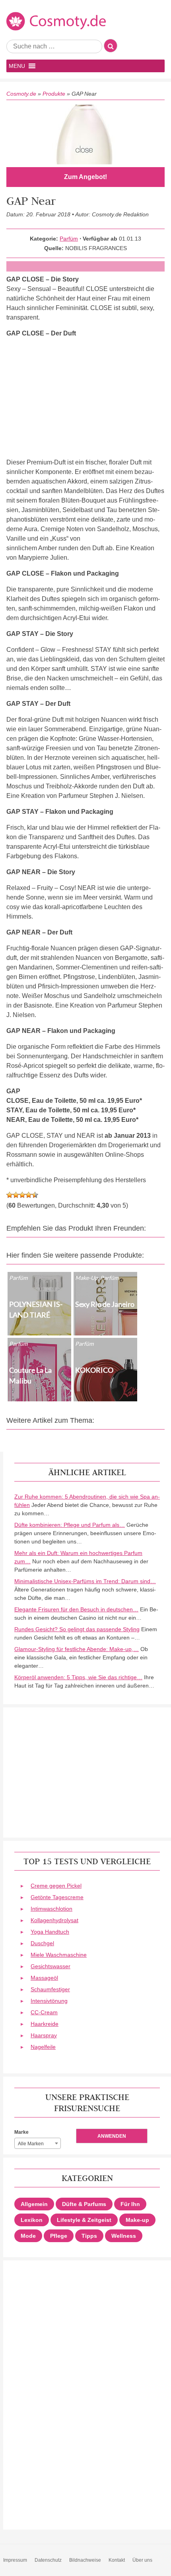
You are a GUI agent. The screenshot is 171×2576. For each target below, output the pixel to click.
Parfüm (69, 239)
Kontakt (117, 2560)
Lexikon (32, 2220)
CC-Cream (44, 2012)
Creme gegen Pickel (56, 1886)
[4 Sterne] (29, 1195)
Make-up (137, 2220)
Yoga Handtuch (50, 1932)
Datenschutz (48, 2560)
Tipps (89, 2236)
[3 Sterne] (22, 1195)
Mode (28, 2236)
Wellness (124, 2236)
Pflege (59, 2236)
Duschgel (42, 1943)
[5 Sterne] (35, 1195)
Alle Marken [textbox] (31, 2144)
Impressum (15, 2560)
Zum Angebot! (85, 177)
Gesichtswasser (51, 1966)
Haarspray (44, 2035)
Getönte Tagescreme (57, 1897)
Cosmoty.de (21, 94)
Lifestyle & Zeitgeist (84, 2220)
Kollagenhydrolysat (54, 1920)
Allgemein (34, 2204)
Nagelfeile (43, 2047)
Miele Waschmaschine (59, 1955)
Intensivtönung (49, 2001)
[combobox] (38, 2143)
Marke (21, 2132)
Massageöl (44, 1978)
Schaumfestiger (50, 1989)
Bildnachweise (85, 2560)
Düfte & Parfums (84, 2204)
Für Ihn (130, 2204)
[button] (17, 66)
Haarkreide (45, 2024)
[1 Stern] (10, 1195)
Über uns (142, 2560)
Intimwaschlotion (51, 1909)
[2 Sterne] (16, 1195)
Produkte (54, 94)
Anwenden (112, 2136)
